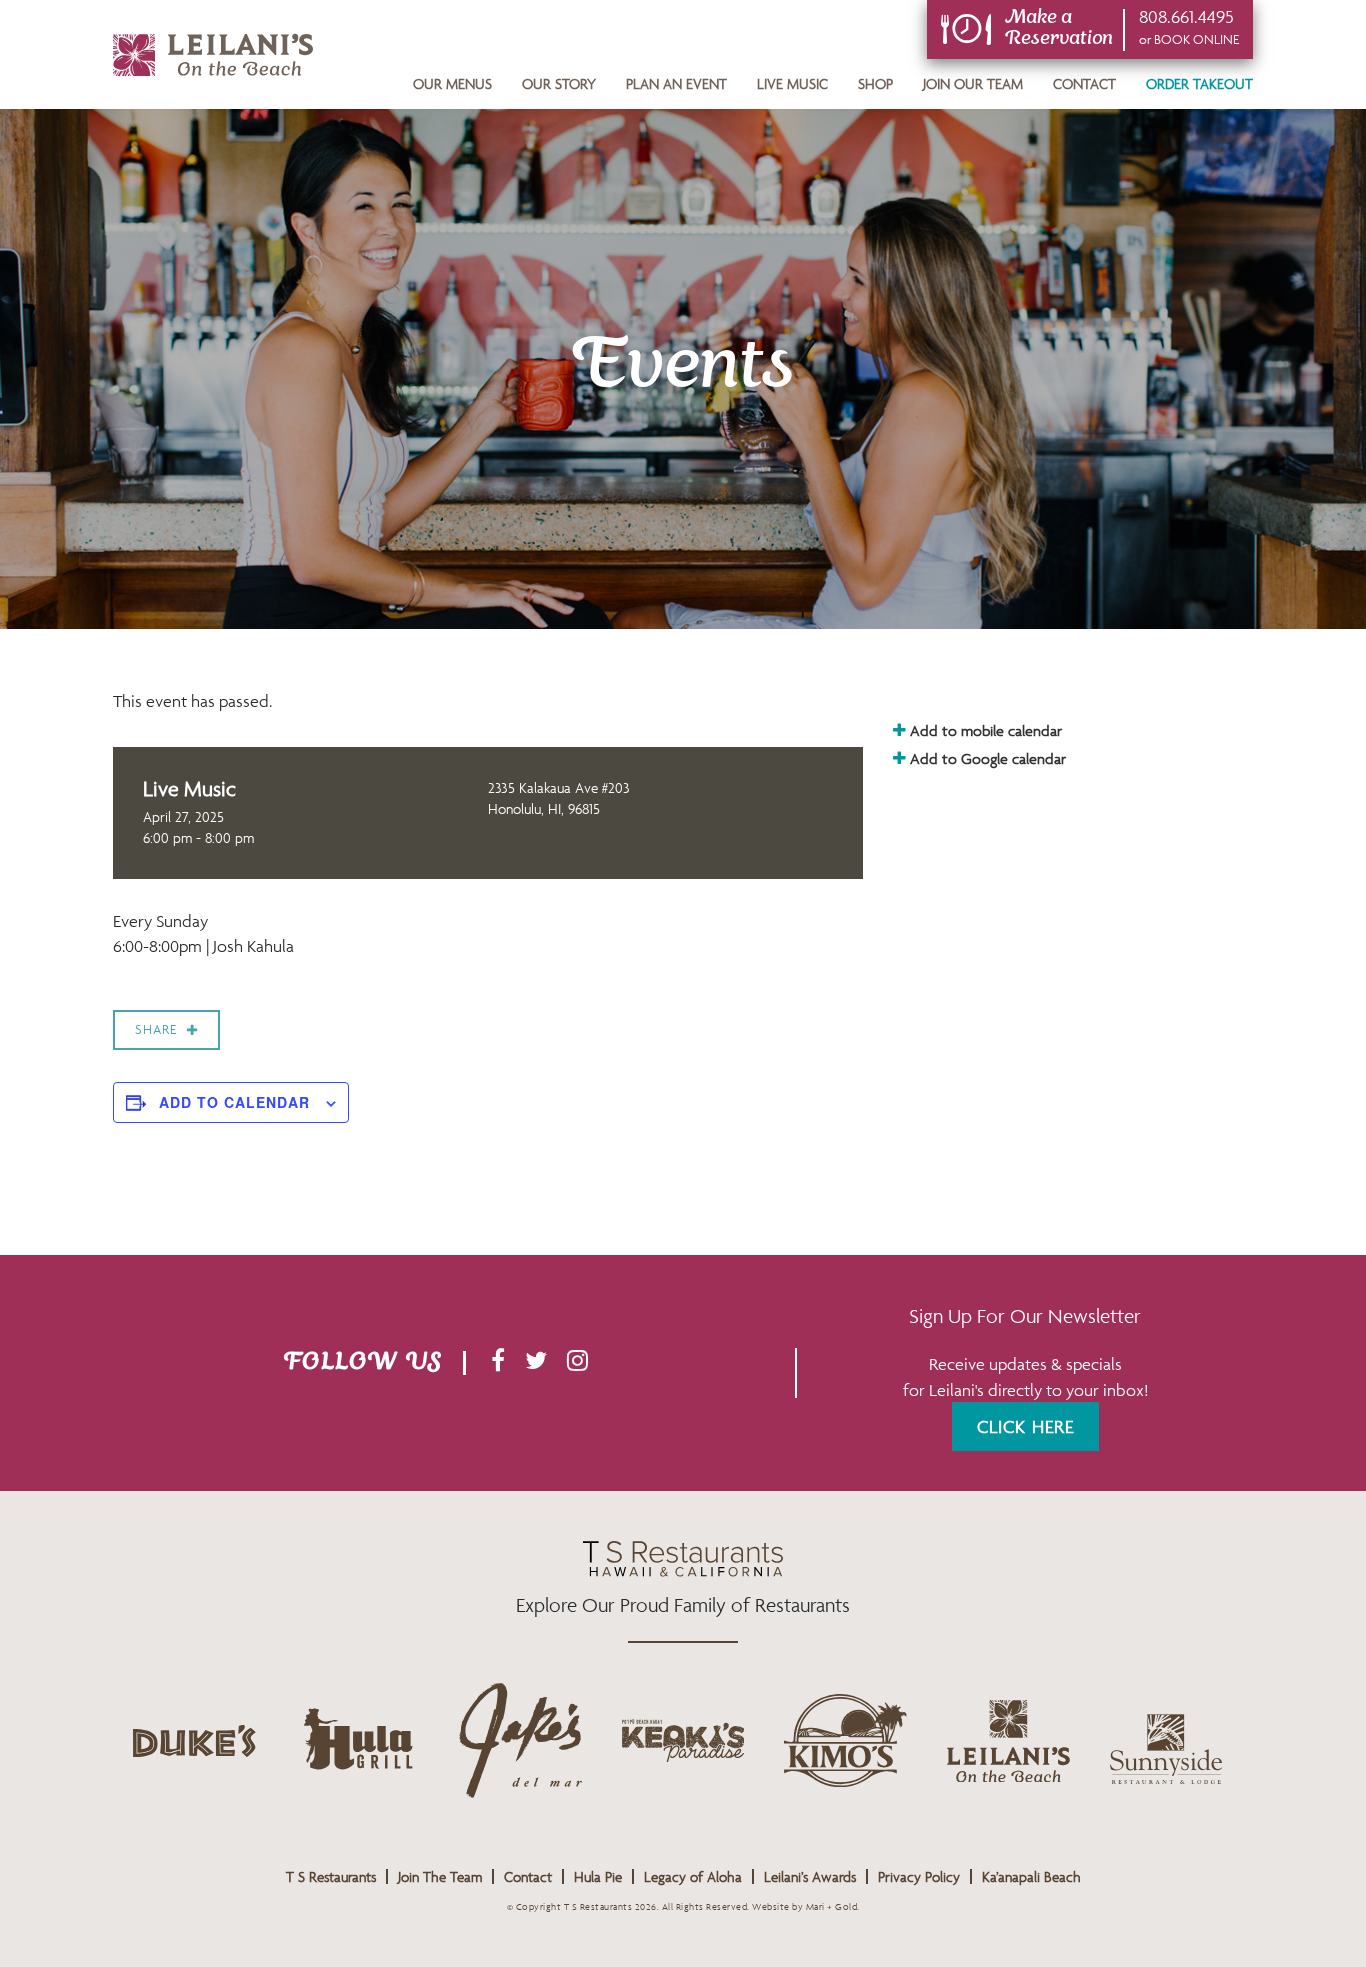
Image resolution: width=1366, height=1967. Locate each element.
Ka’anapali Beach (1031, 1876)
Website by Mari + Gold (804, 1907)
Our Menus (452, 83)
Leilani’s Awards (810, 1876)
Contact (1084, 83)
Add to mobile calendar (984, 730)
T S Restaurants (331, 1876)
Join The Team (440, 1876)
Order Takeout (1199, 83)
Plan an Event (676, 83)
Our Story (559, 83)
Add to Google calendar (986, 758)
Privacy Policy (919, 1876)
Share (156, 1029)
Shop (875, 83)
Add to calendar (234, 1102)
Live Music (792, 83)
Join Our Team (973, 83)
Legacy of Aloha (693, 1876)
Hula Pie (598, 1876)
